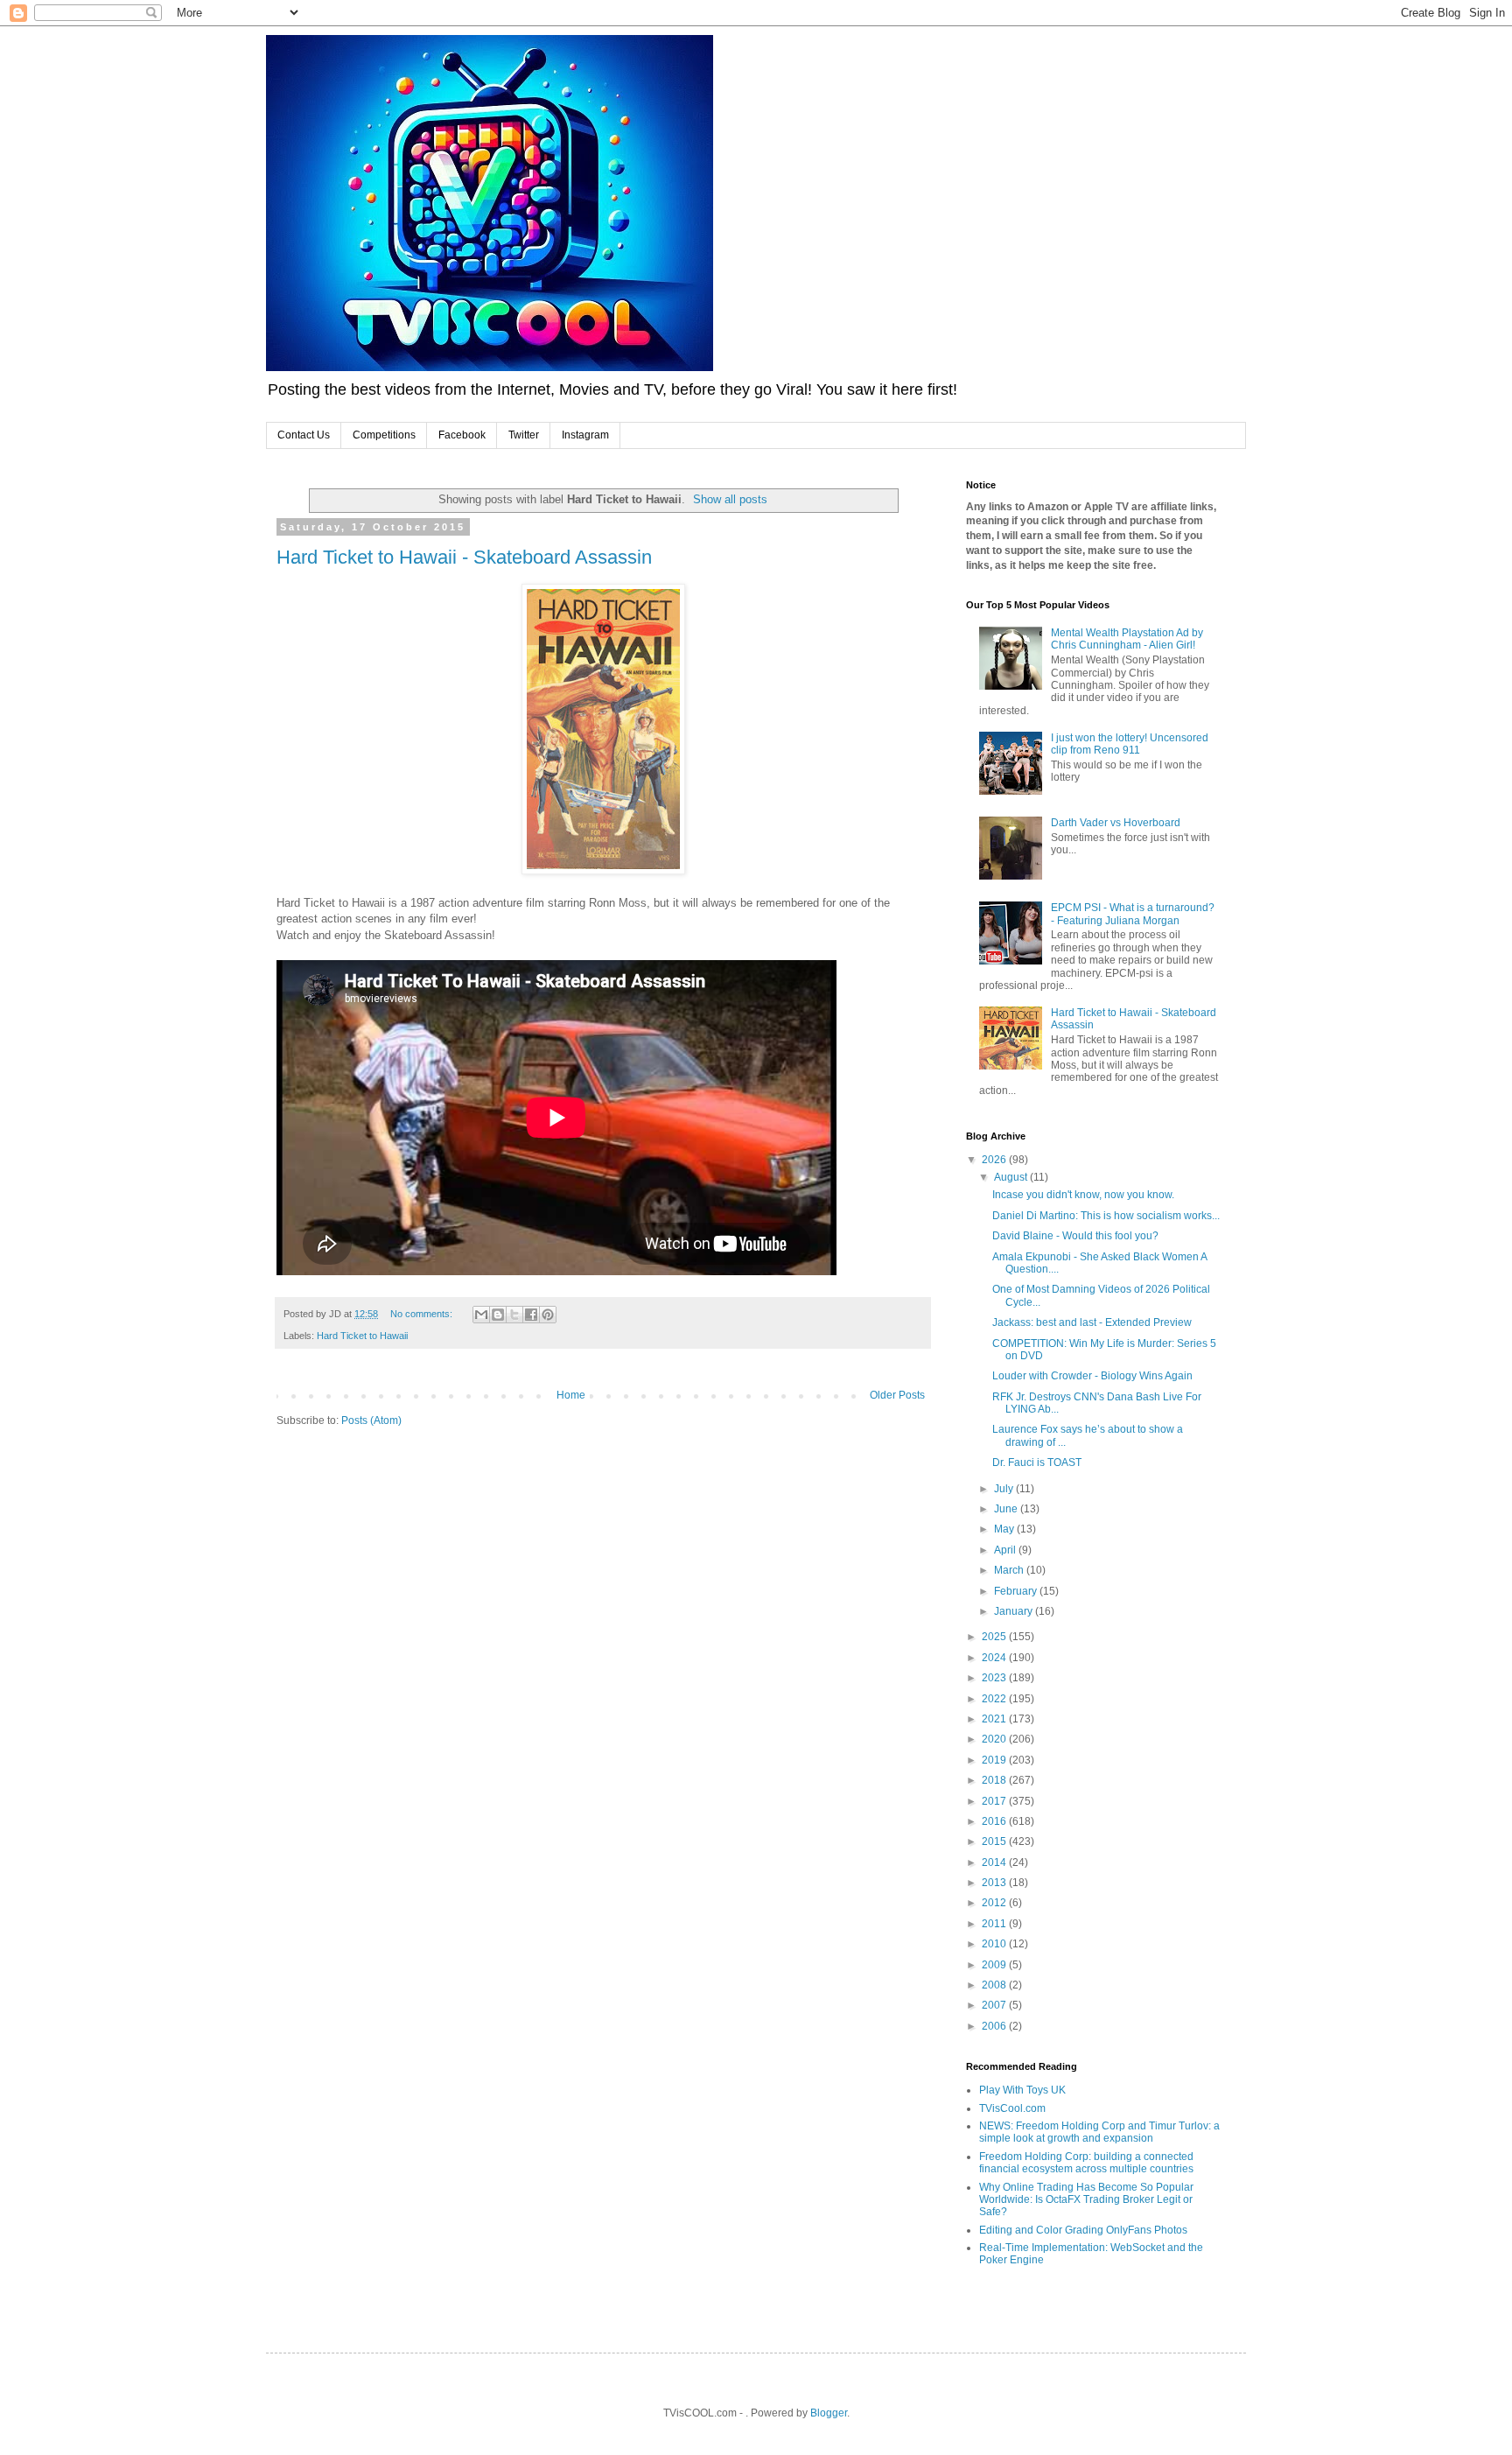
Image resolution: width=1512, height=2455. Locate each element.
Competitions (384, 435)
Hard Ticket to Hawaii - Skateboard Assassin (464, 557)
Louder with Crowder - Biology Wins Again (1092, 1376)
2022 (995, 1699)
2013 (995, 1883)
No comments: (423, 1314)
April (1006, 1550)
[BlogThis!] (498, 1315)
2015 (995, 1841)
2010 (995, 1944)
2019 (995, 1760)
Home (571, 1395)
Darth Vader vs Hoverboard (1116, 823)
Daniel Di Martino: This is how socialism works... (1106, 1216)
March (1010, 1570)
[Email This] (481, 1315)
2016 (995, 1821)
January (1015, 1611)
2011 (995, 1924)
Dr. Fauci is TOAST (1037, 1462)
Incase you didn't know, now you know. (1083, 1195)
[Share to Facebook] (531, 1315)
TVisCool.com (1012, 2108)
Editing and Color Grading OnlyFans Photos (1083, 2230)
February (1017, 1591)
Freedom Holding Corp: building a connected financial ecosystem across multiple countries (1086, 2163)
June (1007, 1509)
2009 (995, 1965)
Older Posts (897, 1395)
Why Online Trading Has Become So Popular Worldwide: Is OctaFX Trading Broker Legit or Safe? (1086, 2200)
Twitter (524, 435)
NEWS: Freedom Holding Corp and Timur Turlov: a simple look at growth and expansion (1099, 2132)
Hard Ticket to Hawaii (362, 1336)
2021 (995, 1719)
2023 (995, 1678)
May (1005, 1529)
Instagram (585, 435)
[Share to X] (514, 1315)
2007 (995, 2005)
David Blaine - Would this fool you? (1075, 1236)
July (1005, 1489)
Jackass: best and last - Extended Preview (1092, 1322)
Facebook (462, 435)
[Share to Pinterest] (548, 1315)
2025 (995, 1637)
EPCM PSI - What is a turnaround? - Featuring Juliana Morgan (1133, 914)
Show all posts (730, 499)
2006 (995, 2026)
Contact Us (304, 435)
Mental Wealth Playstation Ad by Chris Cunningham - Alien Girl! (1127, 639)
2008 (995, 1985)
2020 (995, 1739)
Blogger (829, 2413)
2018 (995, 1780)
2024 (995, 1658)
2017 (995, 1801)
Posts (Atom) (371, 1420)
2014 (995, 1862)
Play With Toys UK (1022, 2090)
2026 (995, 1160)
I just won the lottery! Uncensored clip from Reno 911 (1130, 744)
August (1012, 1177)
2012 (995, 1903)
